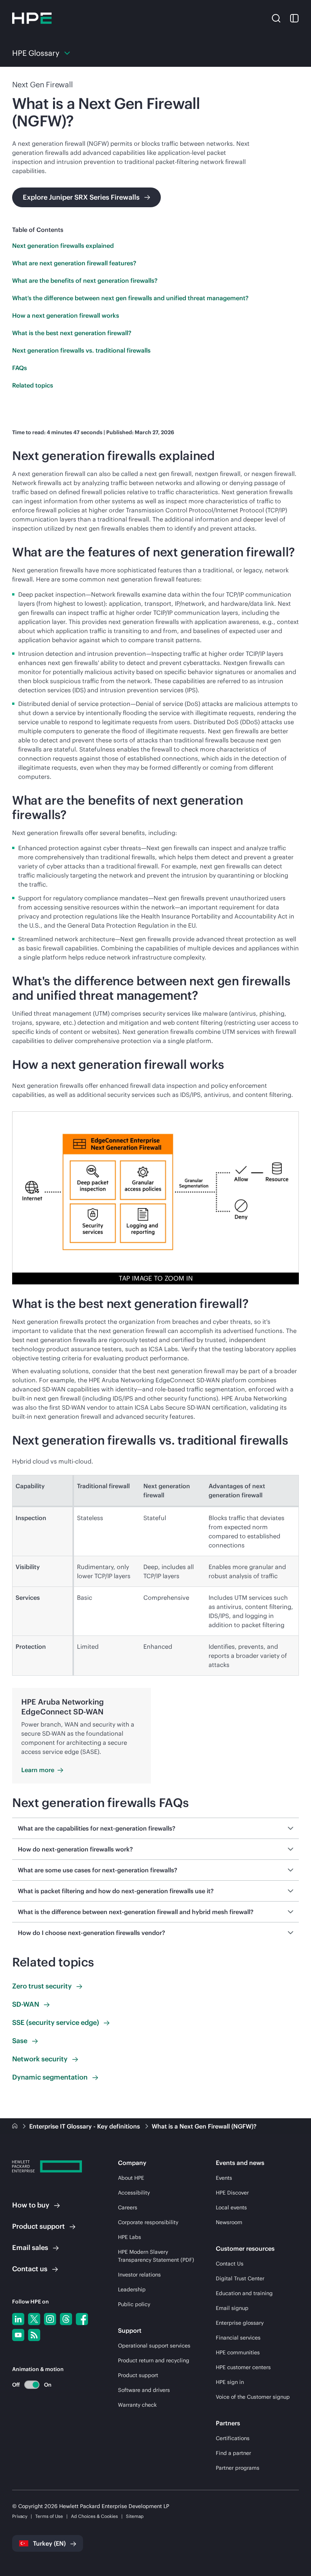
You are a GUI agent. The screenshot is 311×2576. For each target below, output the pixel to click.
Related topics (33, 385)
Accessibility (134, 2193)
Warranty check (137, 2405)
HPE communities (238, 2352)
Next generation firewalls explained (63, 246)
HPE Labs (130, 2237)
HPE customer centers (243, 2367)
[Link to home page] (16, 2126)
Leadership (132, 2289)
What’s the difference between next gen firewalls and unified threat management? (130, 298)
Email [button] (30, 2248)
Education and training (244, 2293)
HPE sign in (230, 2382)
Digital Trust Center (240, 2278)
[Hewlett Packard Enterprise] (32, 18)
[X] (34, 2319)
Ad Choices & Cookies (94, 2516)
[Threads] (66, 2319)
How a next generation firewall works (66, 315)
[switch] (27, 2385)
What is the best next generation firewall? (72, 333)
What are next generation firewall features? (74, 263)
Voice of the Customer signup (253, 2397)
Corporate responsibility (148, 2222)
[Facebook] (82, 2319)
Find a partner (233, 2453)
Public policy (134, 2304)
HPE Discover (232, 2193)
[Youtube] (18, 2335)
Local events (231, 2207)
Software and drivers (144, 2390)
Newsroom (229, 2222)
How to (31, 2205)
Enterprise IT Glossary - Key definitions (85, 2126)
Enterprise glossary (240, 2323)
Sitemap (135, 2516)
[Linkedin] (18, 2319)
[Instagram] (50, 2319)
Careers (128, 2207)
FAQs (20, 368)
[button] (276, 18)
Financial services (238, 2338)
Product (38, 2226)
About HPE (131, 2178)
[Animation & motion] (32, 2385)
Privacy (20, 2516)
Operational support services (154, 2346)
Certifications (233, 2438)
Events (224, 2178)
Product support (138, 2375)
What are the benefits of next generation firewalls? (85, 280)
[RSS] (34, 2335)
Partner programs (238, 2468)
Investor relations (139, 2275)
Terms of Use (49, 2516)
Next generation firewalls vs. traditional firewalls (81, 350)
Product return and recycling (154, 2360)
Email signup (232, 2308)
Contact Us (230, 2264)
